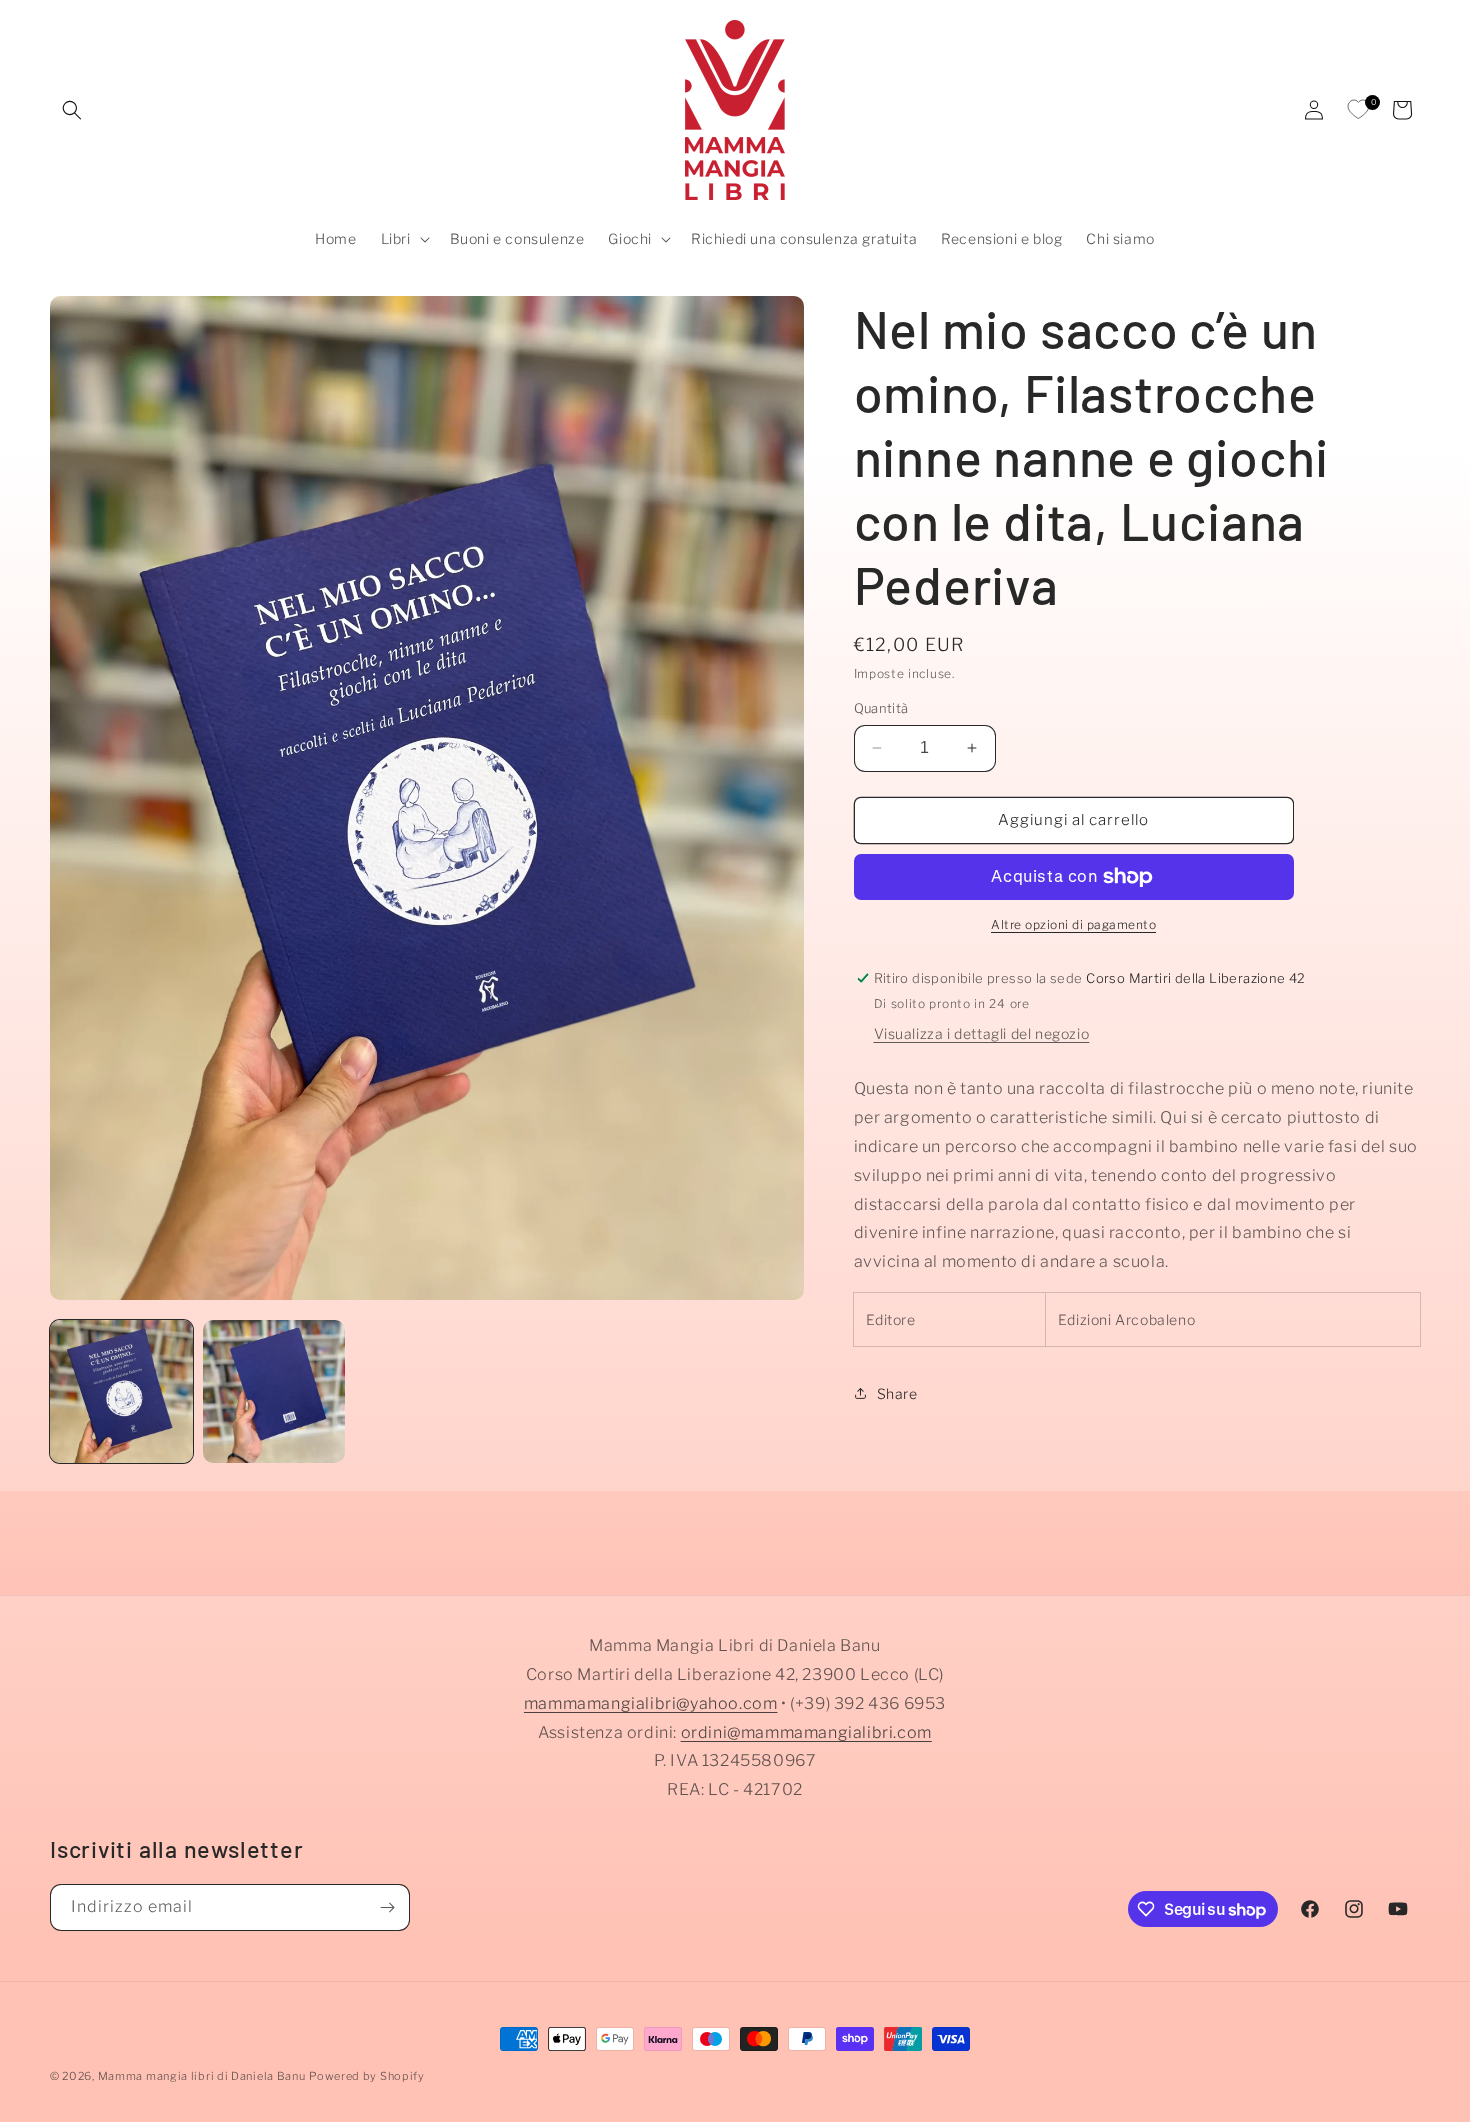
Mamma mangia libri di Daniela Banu (202, 2076)
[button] (72, 110)
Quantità (881, 708)
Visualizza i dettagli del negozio (982, 1033)
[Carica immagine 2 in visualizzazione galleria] (274, 1391)
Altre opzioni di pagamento (1073, 924)
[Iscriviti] (387, 1907)
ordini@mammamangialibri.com (806, 1731)
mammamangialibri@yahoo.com (651, 1703)
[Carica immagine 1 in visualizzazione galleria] (121, 1391)
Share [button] (897, 1393)
